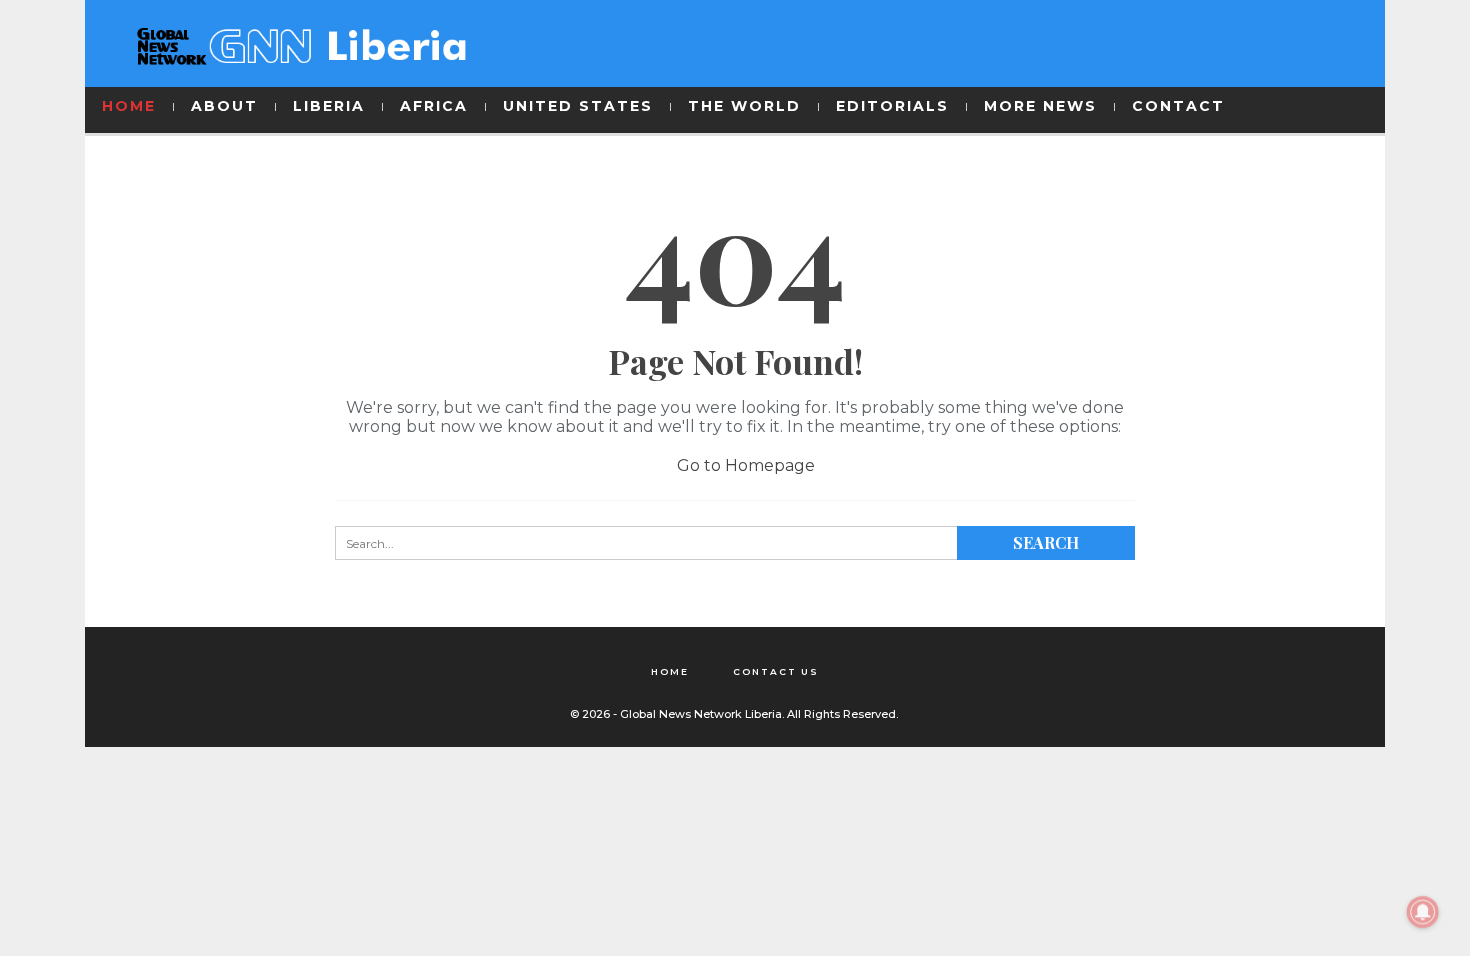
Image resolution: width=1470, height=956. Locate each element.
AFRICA (434, 106)
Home (670, 671)
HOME (129, 106)
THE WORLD (744, 106)
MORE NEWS (1040, 106)
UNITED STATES (578, 106)
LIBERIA (329, 106)
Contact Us (776, 671)
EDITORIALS (892, 106)
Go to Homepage (744, 465)
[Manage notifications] (1423, 912)
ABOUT (224, 106)
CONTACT (1178, 106)
